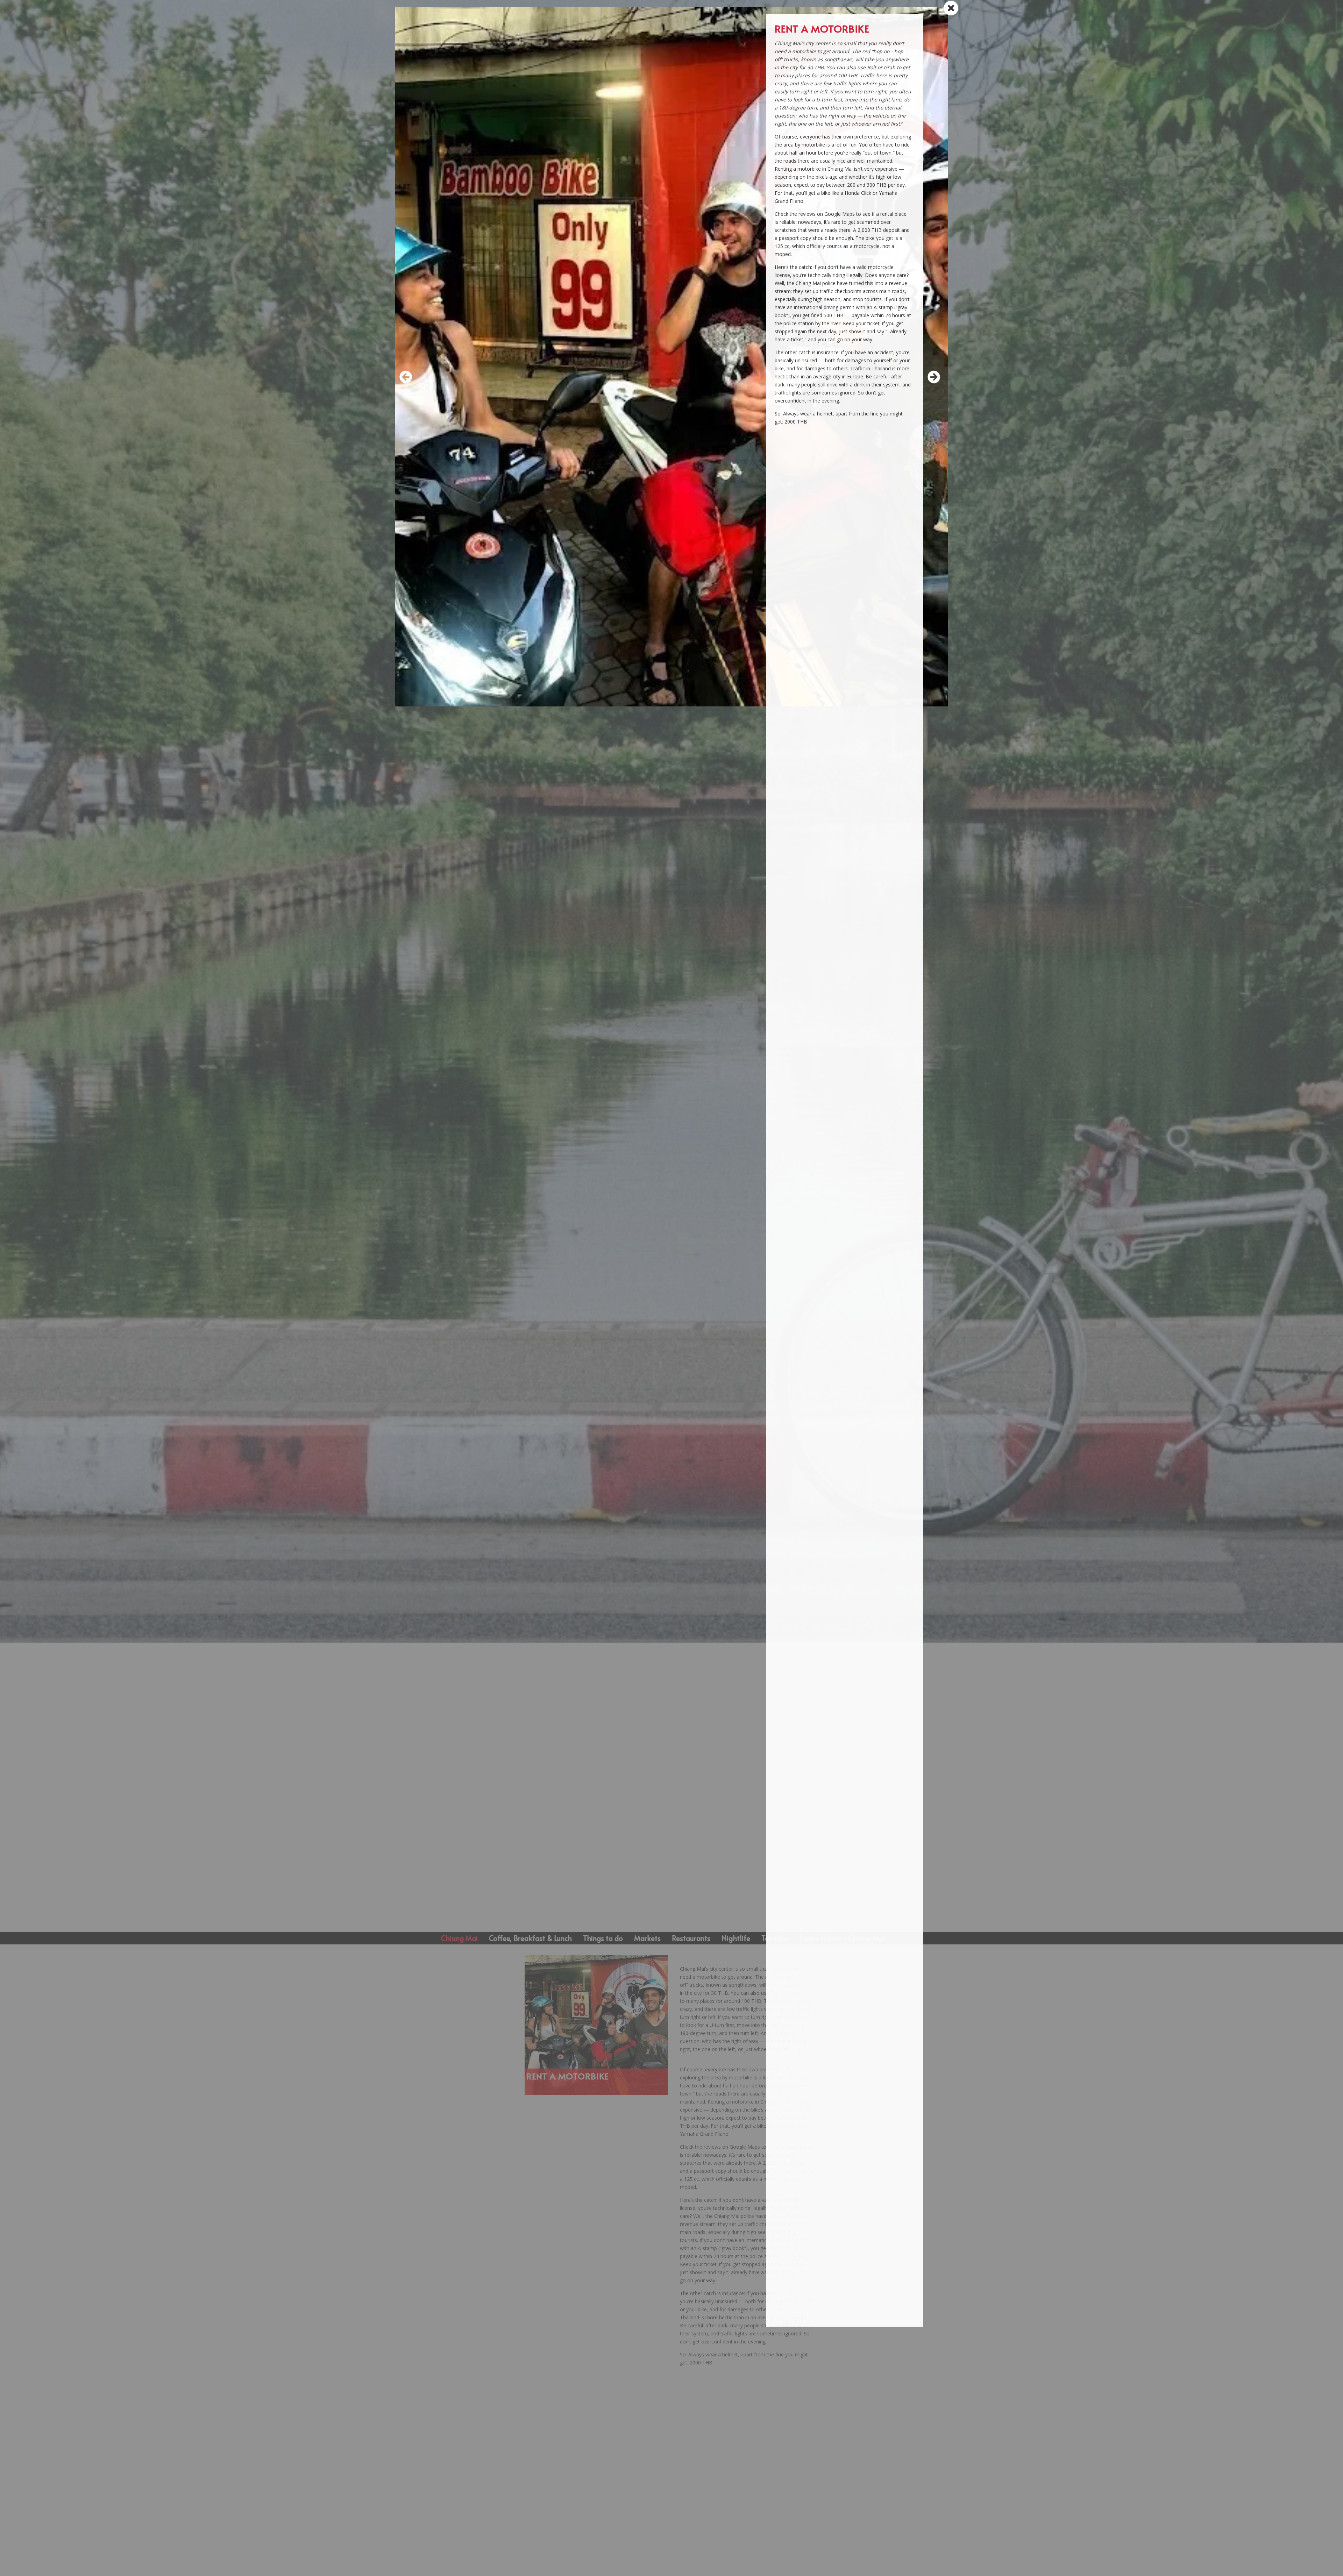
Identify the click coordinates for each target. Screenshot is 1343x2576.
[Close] (950, 8)
